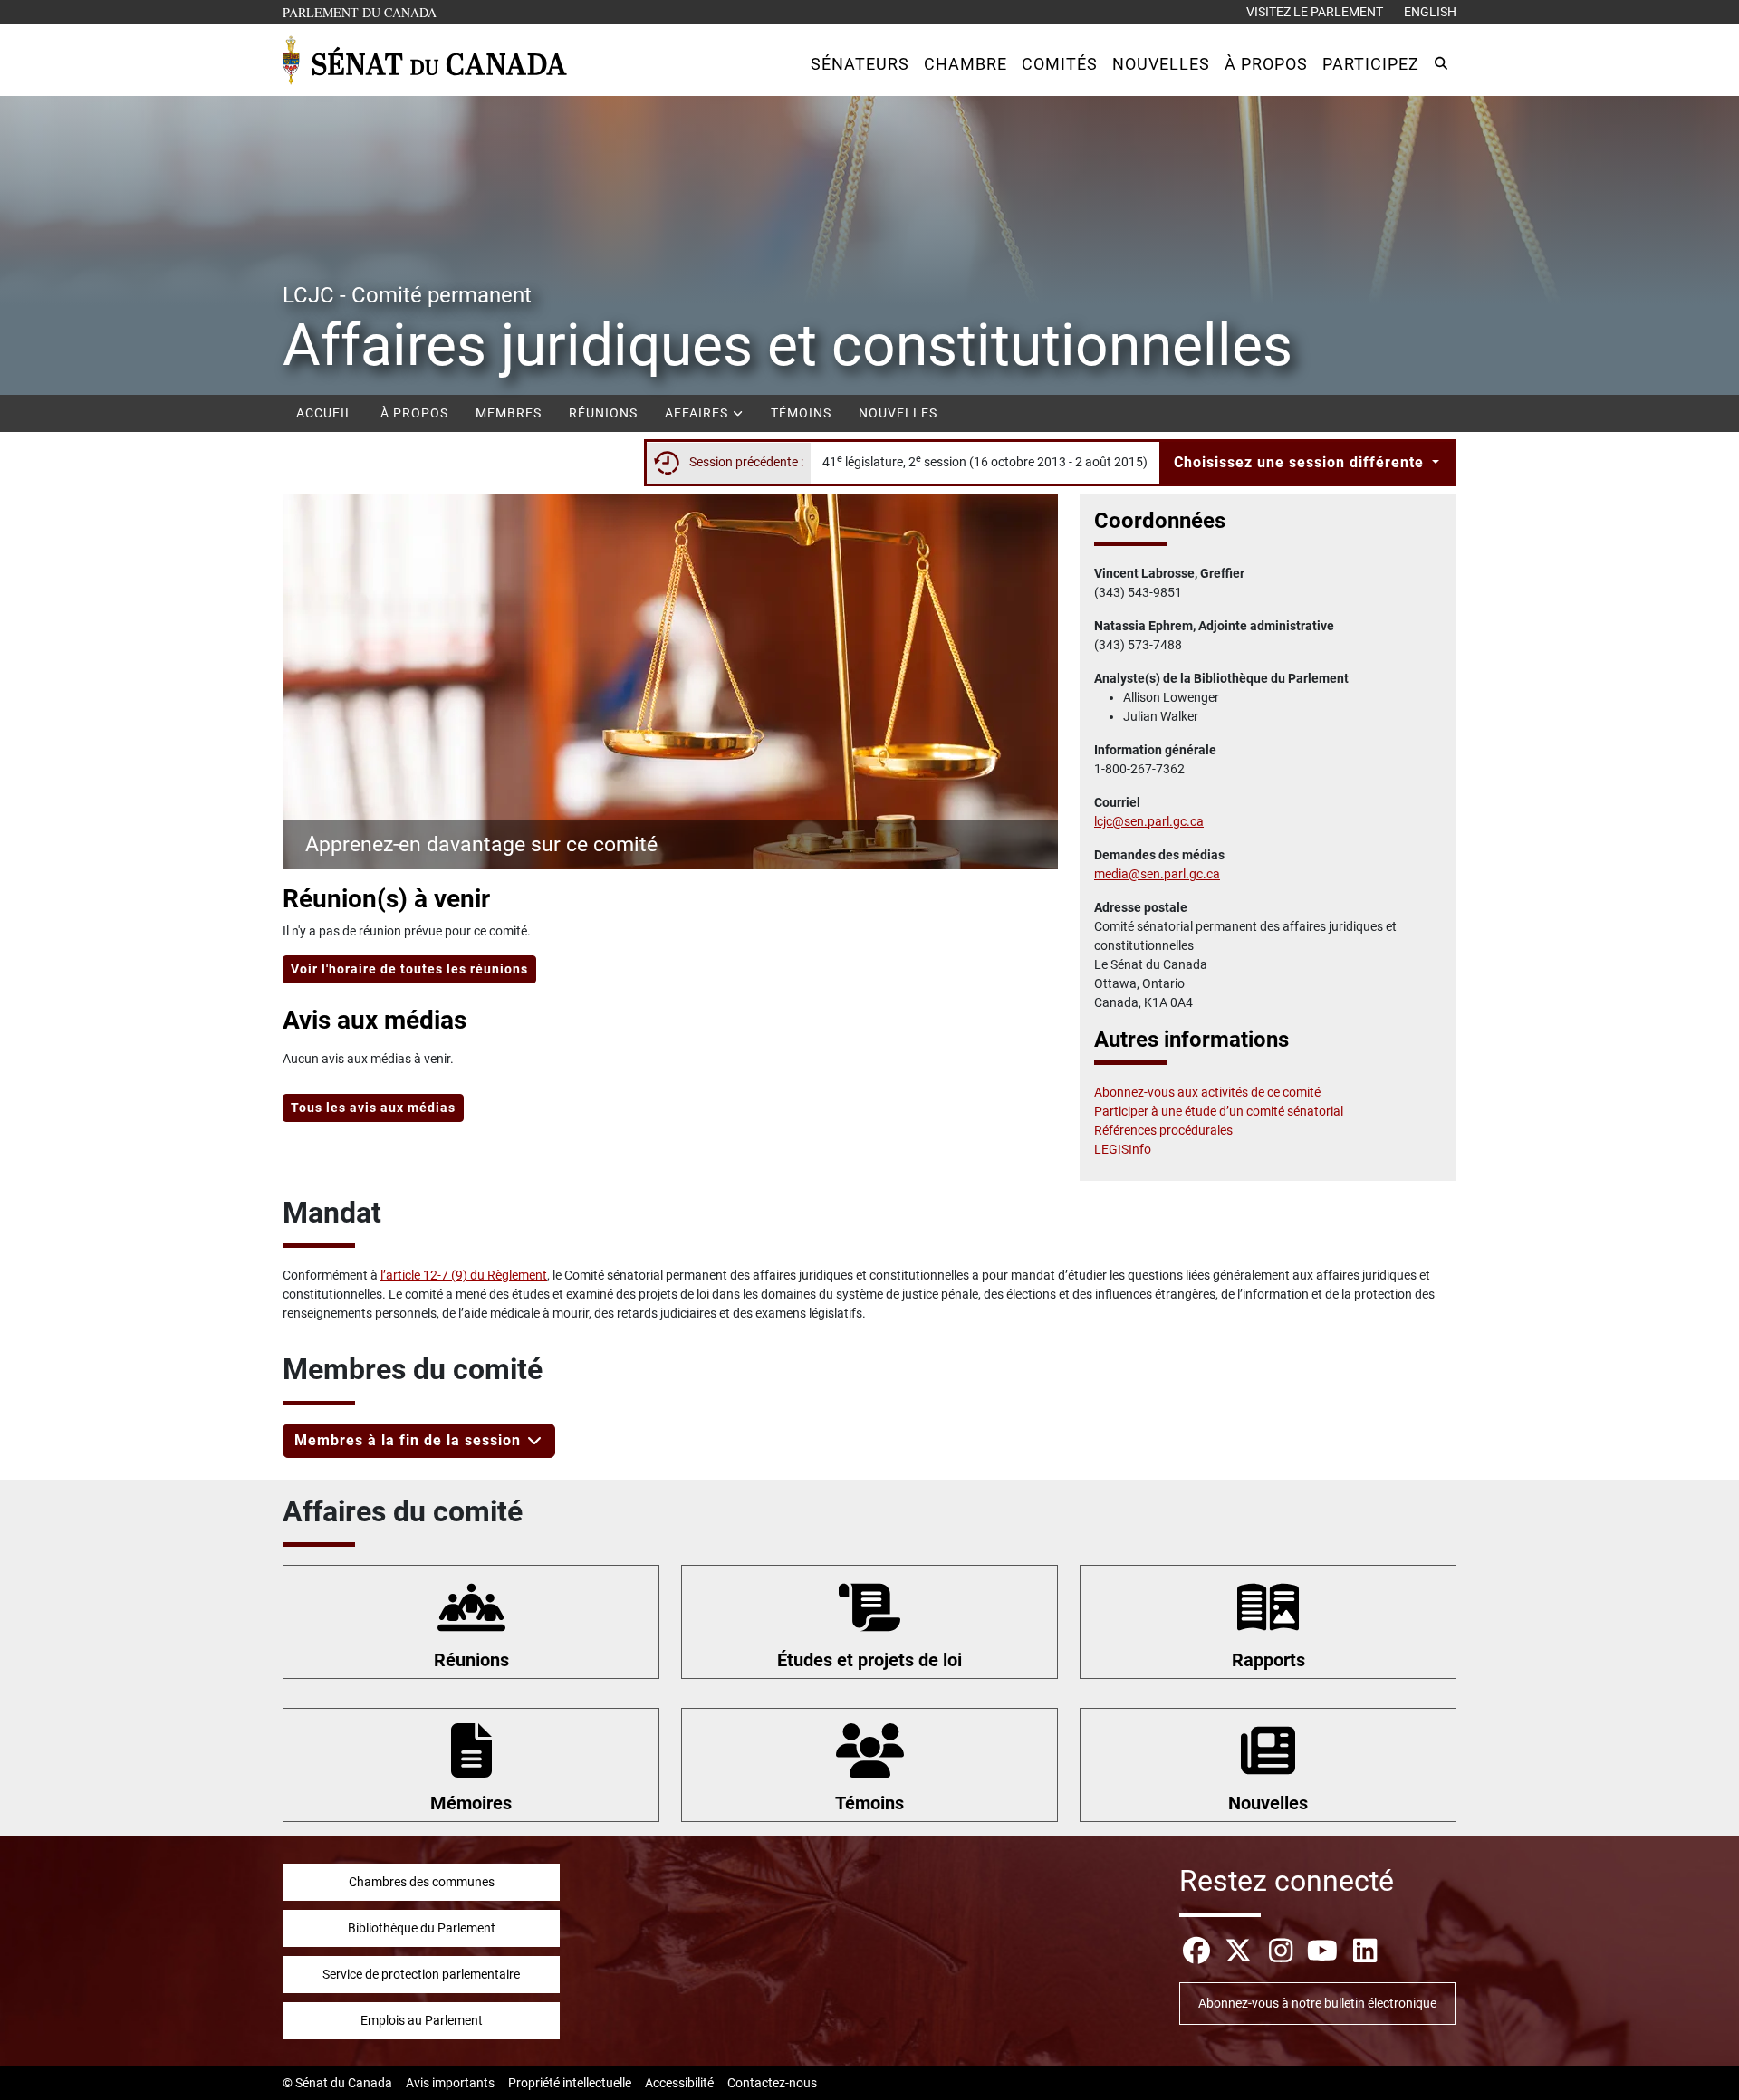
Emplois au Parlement (422, 2020)
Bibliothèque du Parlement (422, 1928)
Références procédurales (1163, 1130)
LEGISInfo (1123, 1149)
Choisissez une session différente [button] (1301, 462)
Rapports (1268, 1660)
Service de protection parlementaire (421, 1974)
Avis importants (450, 2083)
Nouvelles (898, 413)
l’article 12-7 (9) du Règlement (464, 1275)
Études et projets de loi (869, 1660)
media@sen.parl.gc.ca (1157, 874)
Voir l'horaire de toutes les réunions (409, 969)
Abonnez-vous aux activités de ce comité (1207, 1092)
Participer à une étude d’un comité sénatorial (1219, 1111)
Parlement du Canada (364, 12)
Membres (509, 413)
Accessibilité (679, 2083)
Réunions (603, 413)
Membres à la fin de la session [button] (410, 1440)
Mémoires (471, 1803)
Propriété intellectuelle (570, 2083)
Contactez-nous (772, 2083)
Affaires (698, 413)
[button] (860, 64)
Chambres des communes (422, 1882)
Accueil (325, 413)
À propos (414, 413)
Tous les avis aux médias (373, 1108)
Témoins (801, 413)
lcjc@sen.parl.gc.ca (1149, 821)
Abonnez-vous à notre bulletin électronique (1317, 2003)
